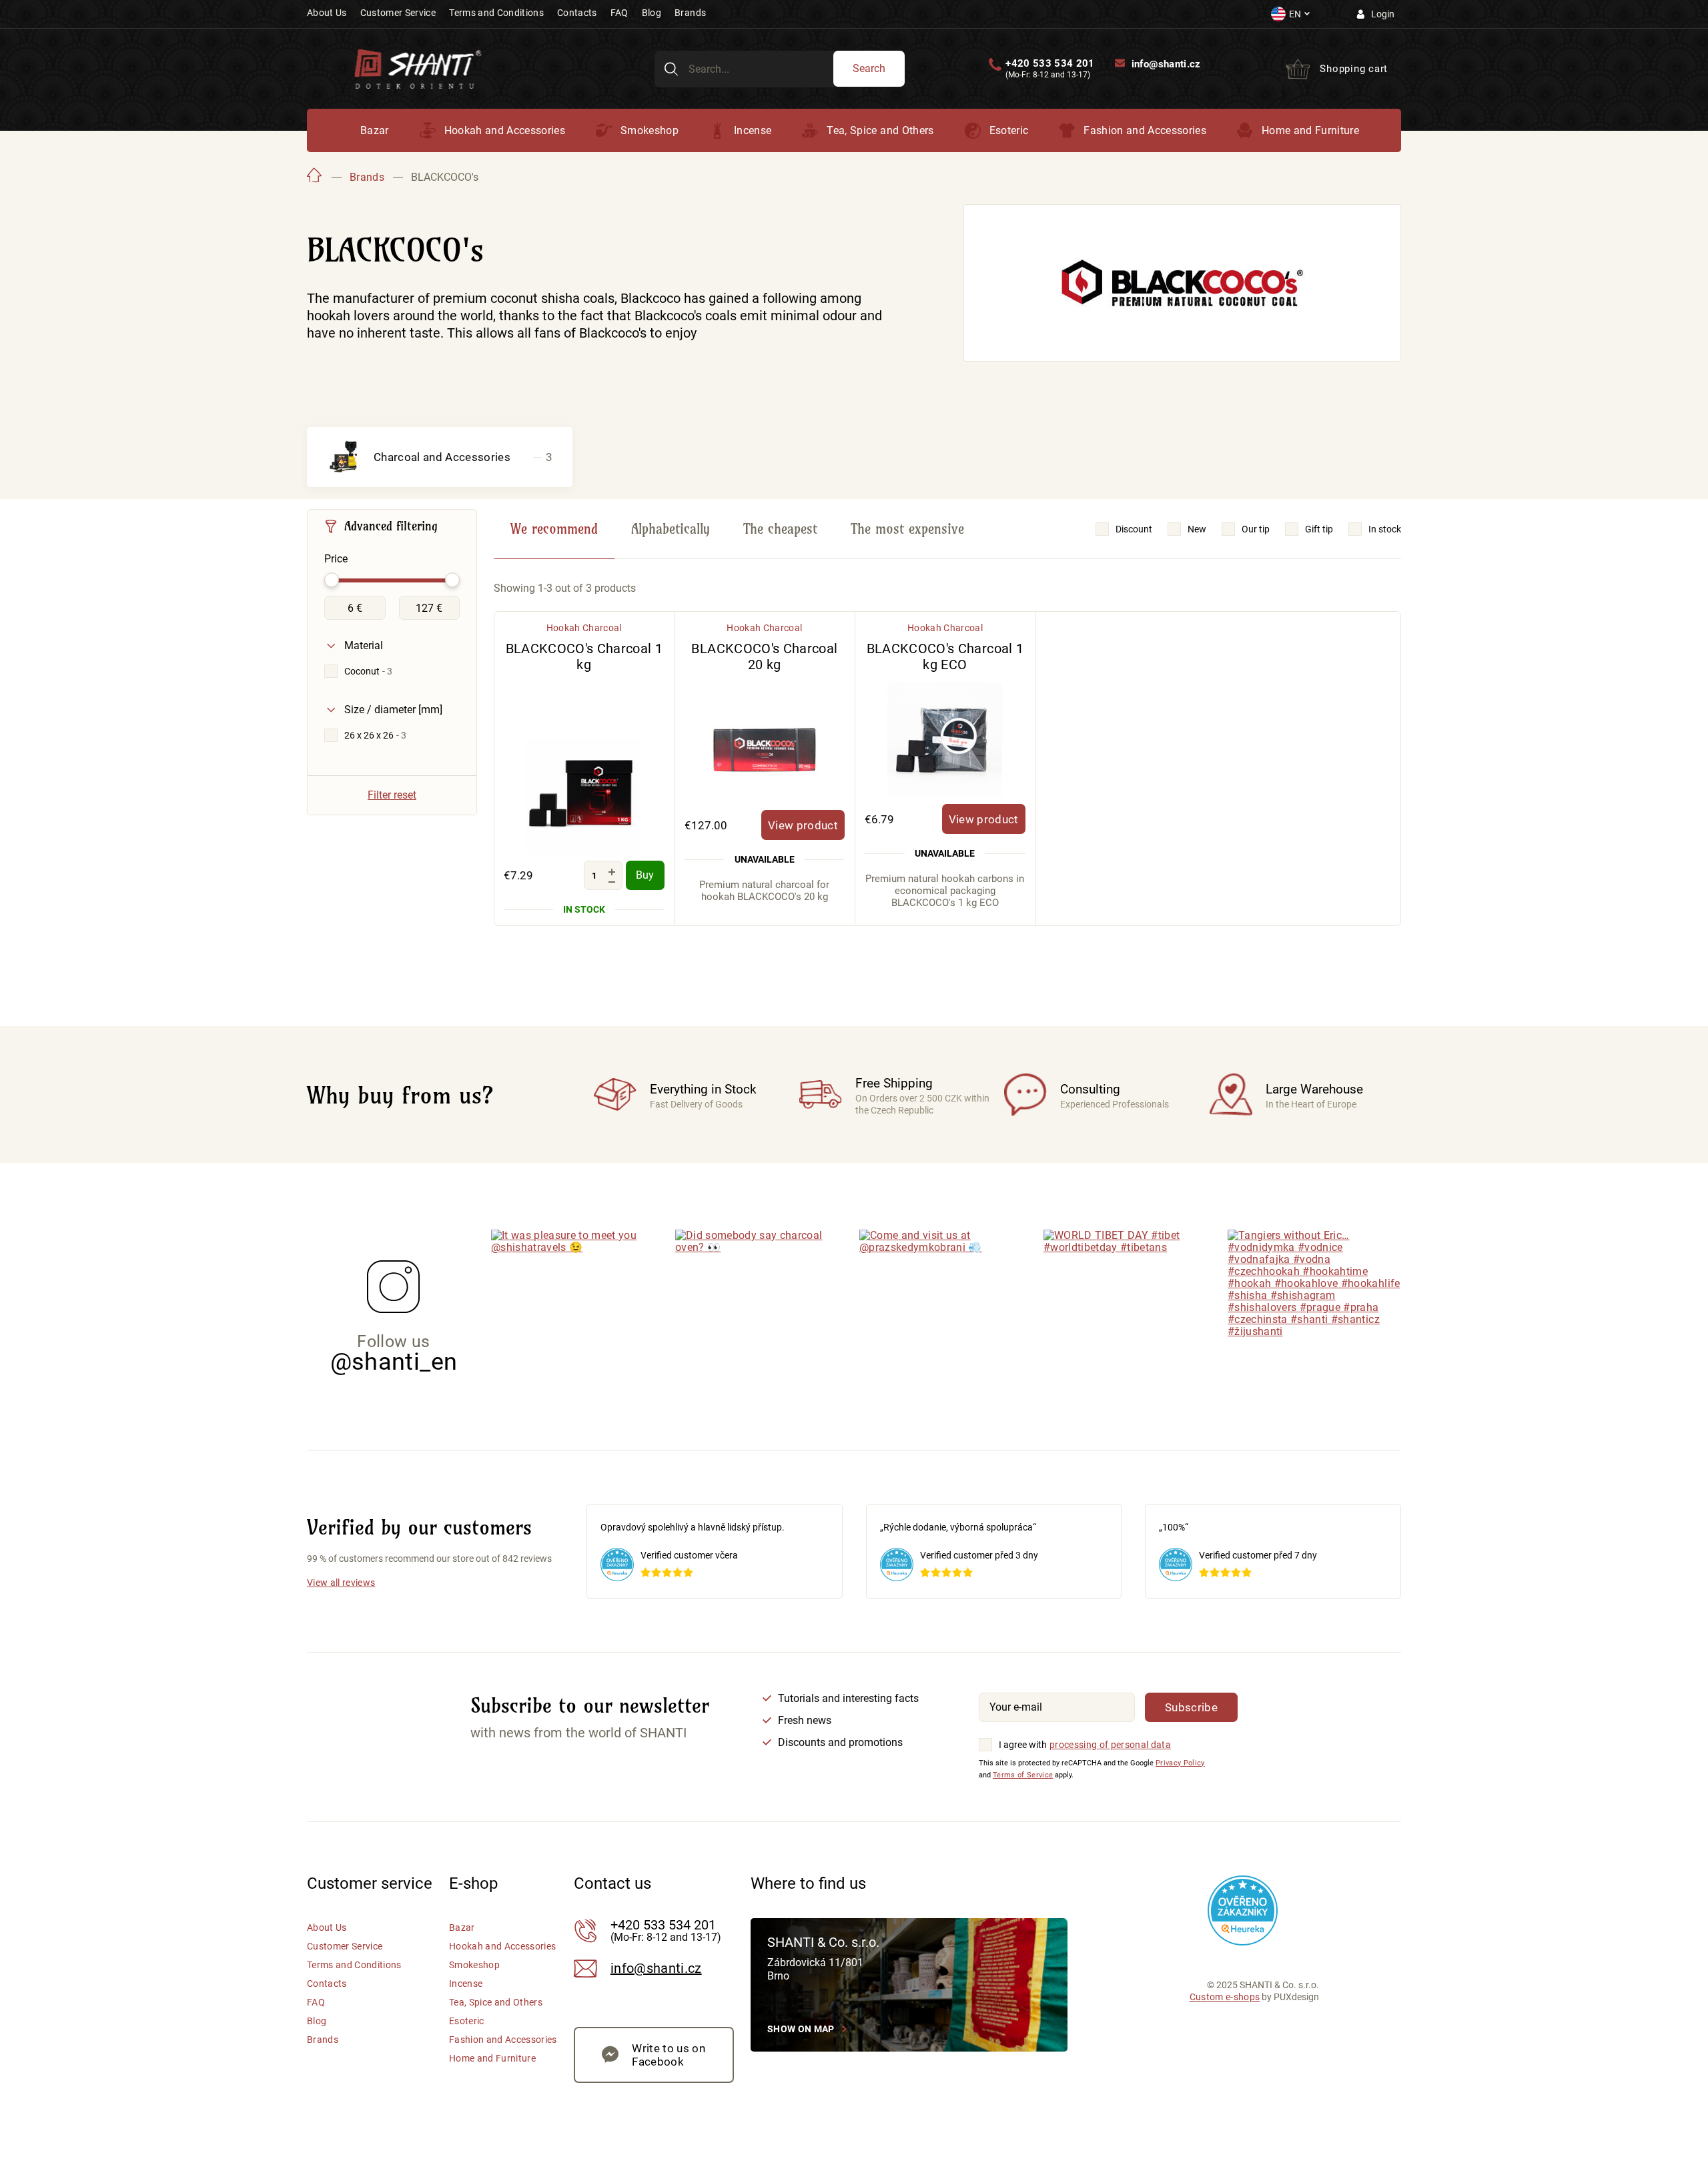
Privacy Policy (1180, 1763)
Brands (690, 13)
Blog (652, 13)
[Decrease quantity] (612, 882)
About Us (327, 13)
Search (869, 68)
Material (364, 645)
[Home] (315, 177)
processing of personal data (1110, 1745)
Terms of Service (1023, 1775)
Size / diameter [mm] (393, 710)
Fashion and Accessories (1145, 130)
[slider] (332, 580)
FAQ (619, 13)
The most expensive (907, 529)
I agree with (1023, 1745)
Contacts (577, 13)
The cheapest (780, 529)
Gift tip (1319, 529)
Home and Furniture (1310, 130)
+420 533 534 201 (1050, 64)
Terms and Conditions (496, 13)
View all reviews (341, 1583)
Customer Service (398, 13)
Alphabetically (671, 529)
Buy (645, 875)
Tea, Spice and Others (880, 130)
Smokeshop (650, 130)
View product (803, 825)
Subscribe (1191, 1707)
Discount (1134, 529)
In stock (1385, 529)
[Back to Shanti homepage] (418, 68)
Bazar (375, 130)
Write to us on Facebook (669, 2055)
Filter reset (392, 795)
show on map (801, 2029)
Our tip (1256, 529)
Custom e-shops (1225, 1997)
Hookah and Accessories (505, 130)
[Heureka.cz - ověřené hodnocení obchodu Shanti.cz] (1243, 1910)
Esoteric (1009, 130)
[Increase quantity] (612, 872)
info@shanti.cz (1166, 64)
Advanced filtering (391, 526)
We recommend (554, 529)
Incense (753, 130)
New (1197, 529)
